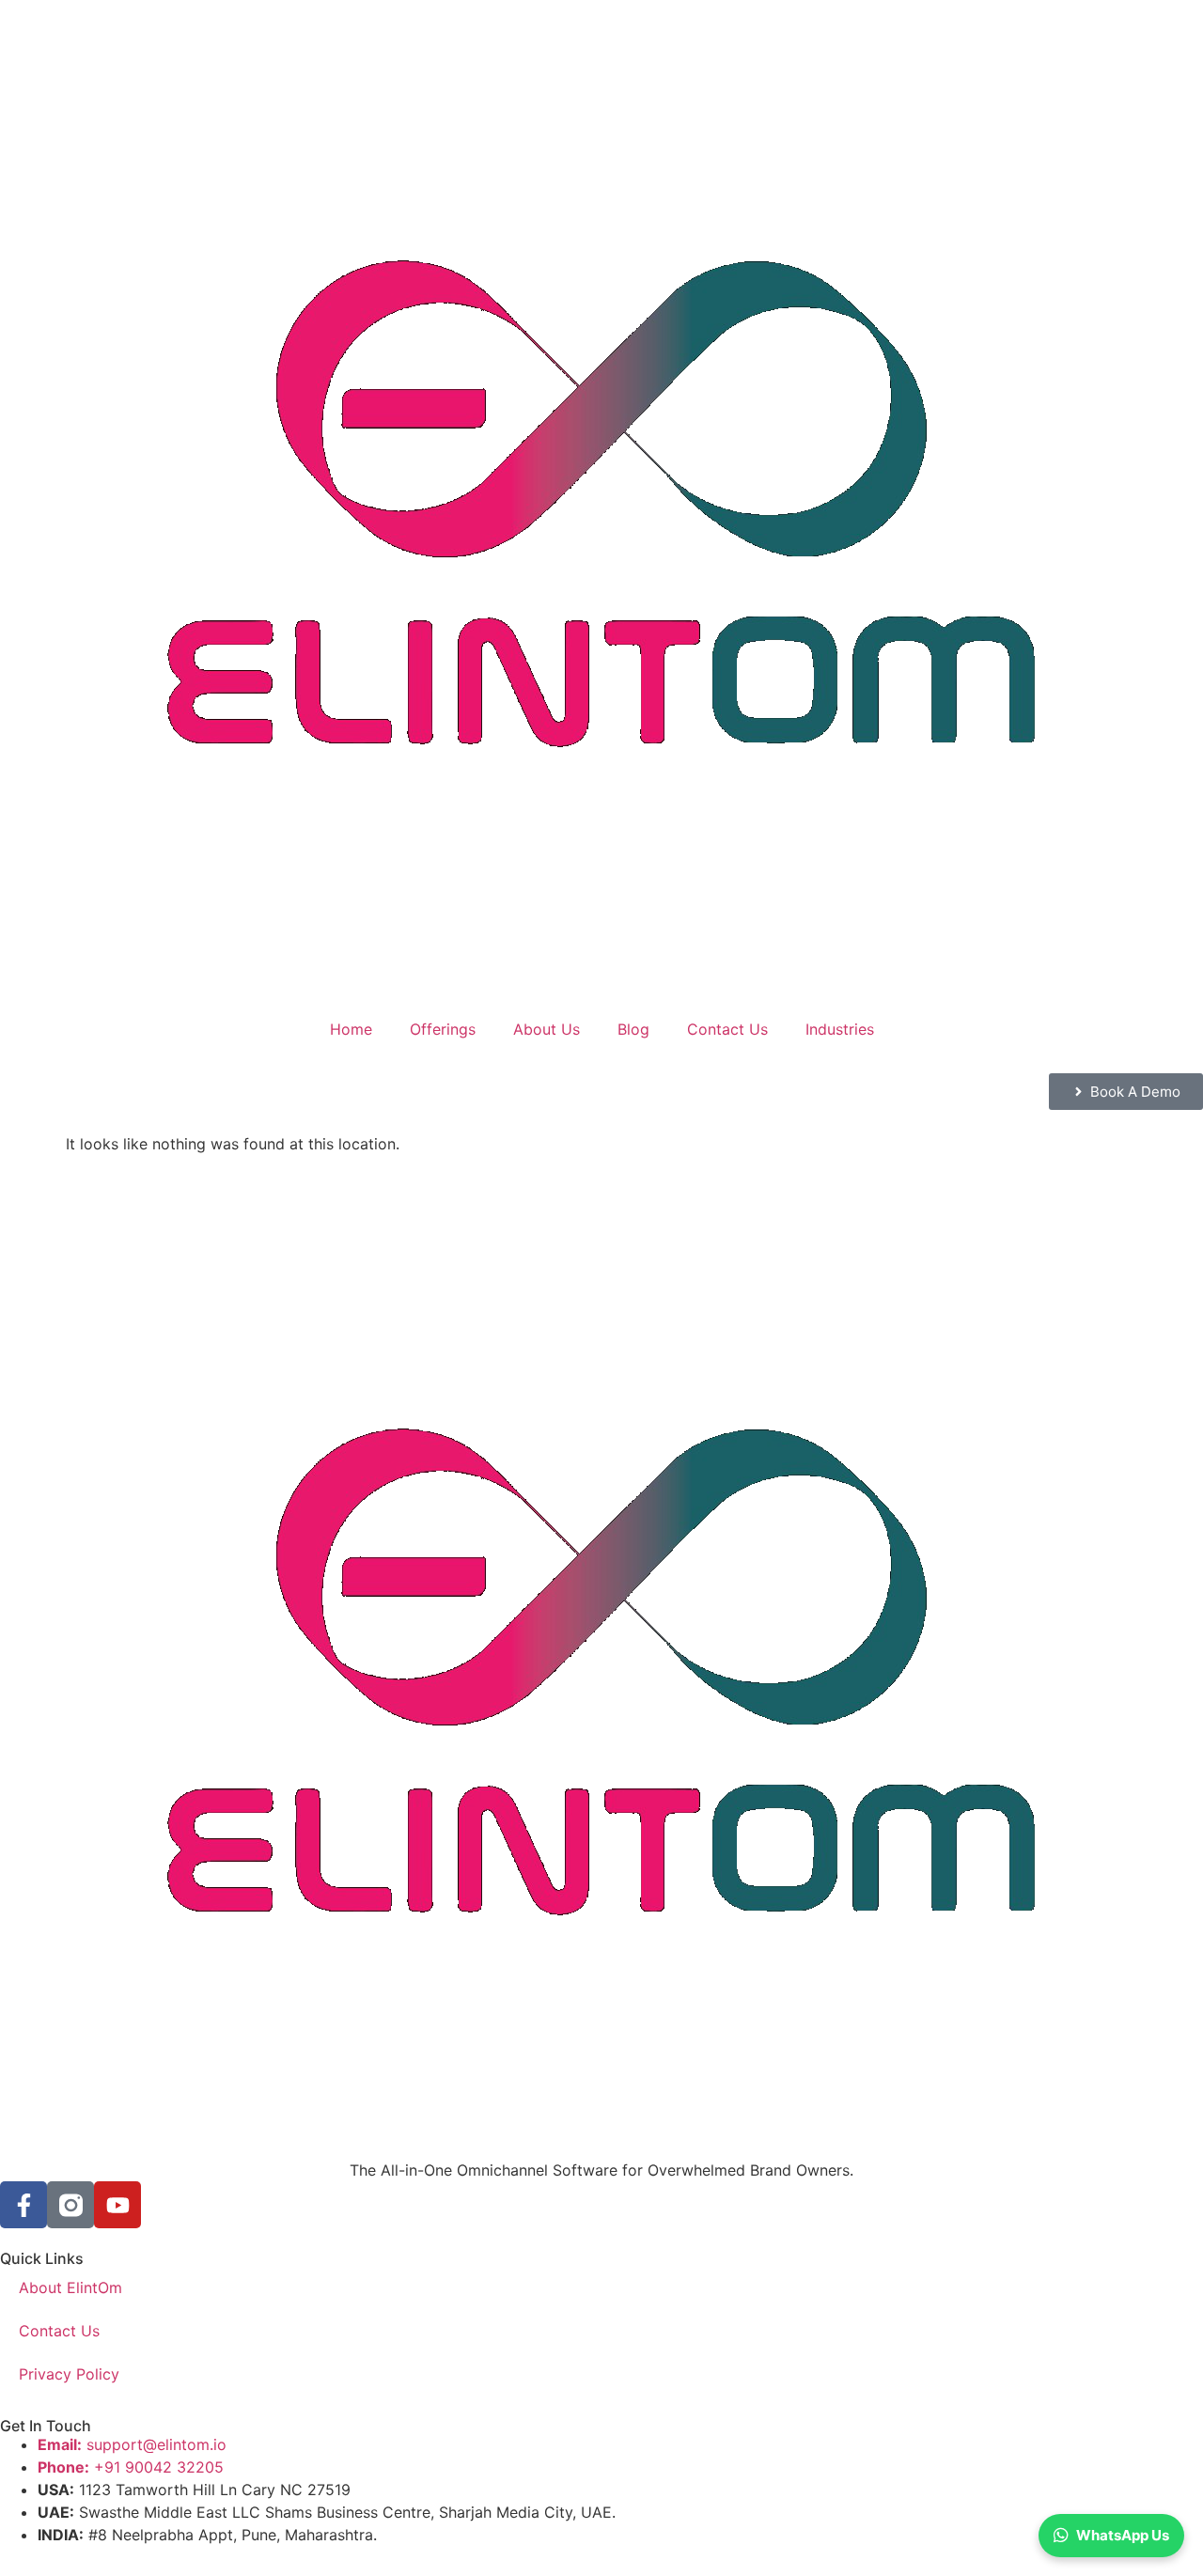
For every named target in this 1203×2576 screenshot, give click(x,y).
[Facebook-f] (23, 2205)
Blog (633, 1029)
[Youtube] (117, 2205)
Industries (840, 1029)
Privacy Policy (69, 2374)
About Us (547, 1029)
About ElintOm (70, 2287)
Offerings (443, 1029)
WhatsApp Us (1123, 2535)
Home (351, 1029)
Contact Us (727, 1029)
